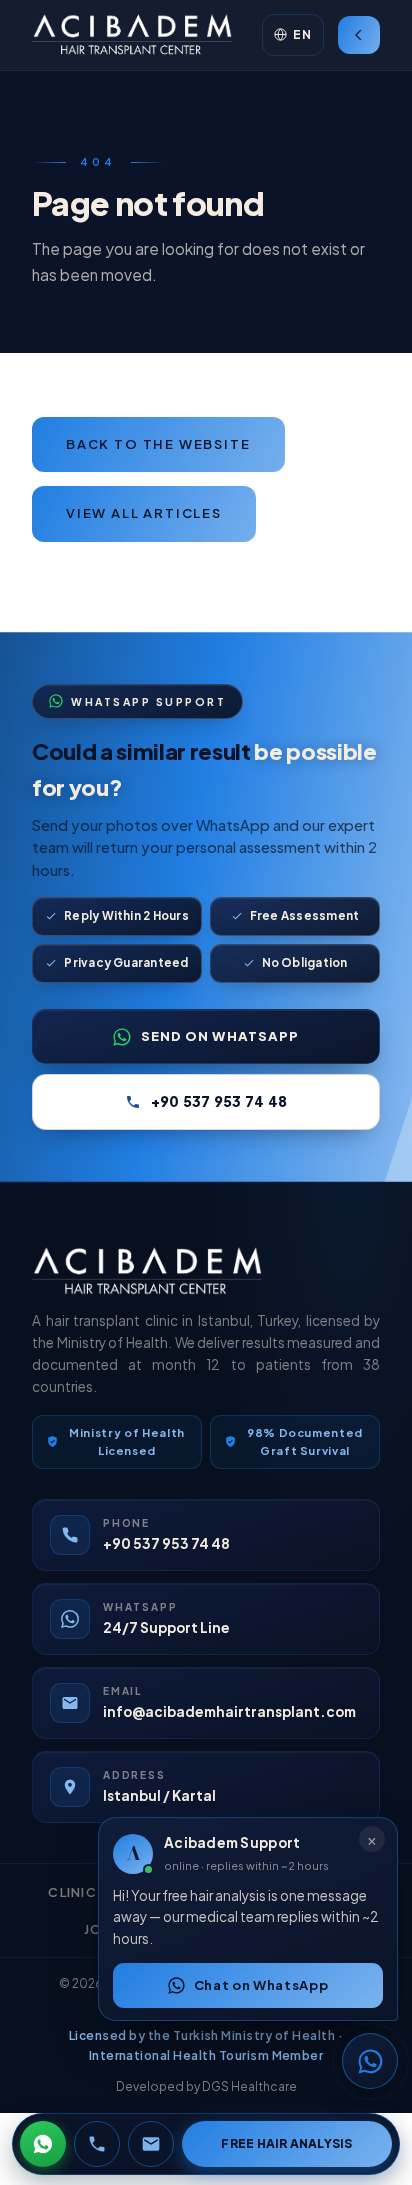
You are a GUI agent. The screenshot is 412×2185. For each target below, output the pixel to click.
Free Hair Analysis (286, 2143)
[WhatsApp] (43, 2144)
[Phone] (97, 2144)
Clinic (72, 1892)
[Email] (151, 2144)
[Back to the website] (359, 35)
